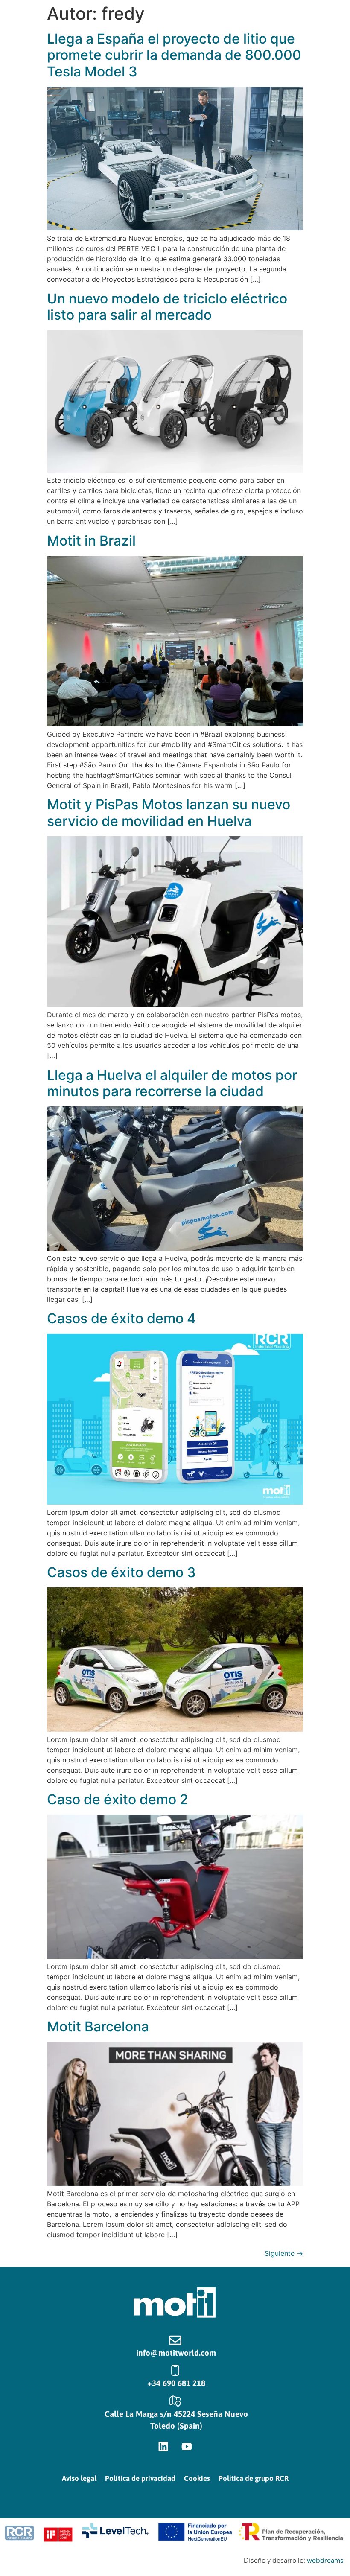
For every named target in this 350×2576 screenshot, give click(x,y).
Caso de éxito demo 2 (118, 1799)
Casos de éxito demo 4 (121, 1318)
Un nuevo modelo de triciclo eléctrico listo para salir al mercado (167, 307)
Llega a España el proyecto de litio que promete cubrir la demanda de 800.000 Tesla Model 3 (174, 55)
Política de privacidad (140, 2478)
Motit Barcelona (98, 2026)
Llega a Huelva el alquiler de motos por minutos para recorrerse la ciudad (172, 1083)
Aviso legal (79, 2478)
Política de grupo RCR (254, 2478)
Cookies (197, 2478)
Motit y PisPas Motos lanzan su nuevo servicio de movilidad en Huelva (169, 812)
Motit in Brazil (91, 541)
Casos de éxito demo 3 (121, 1572)
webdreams (325, 2560)
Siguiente (284, 2253)
